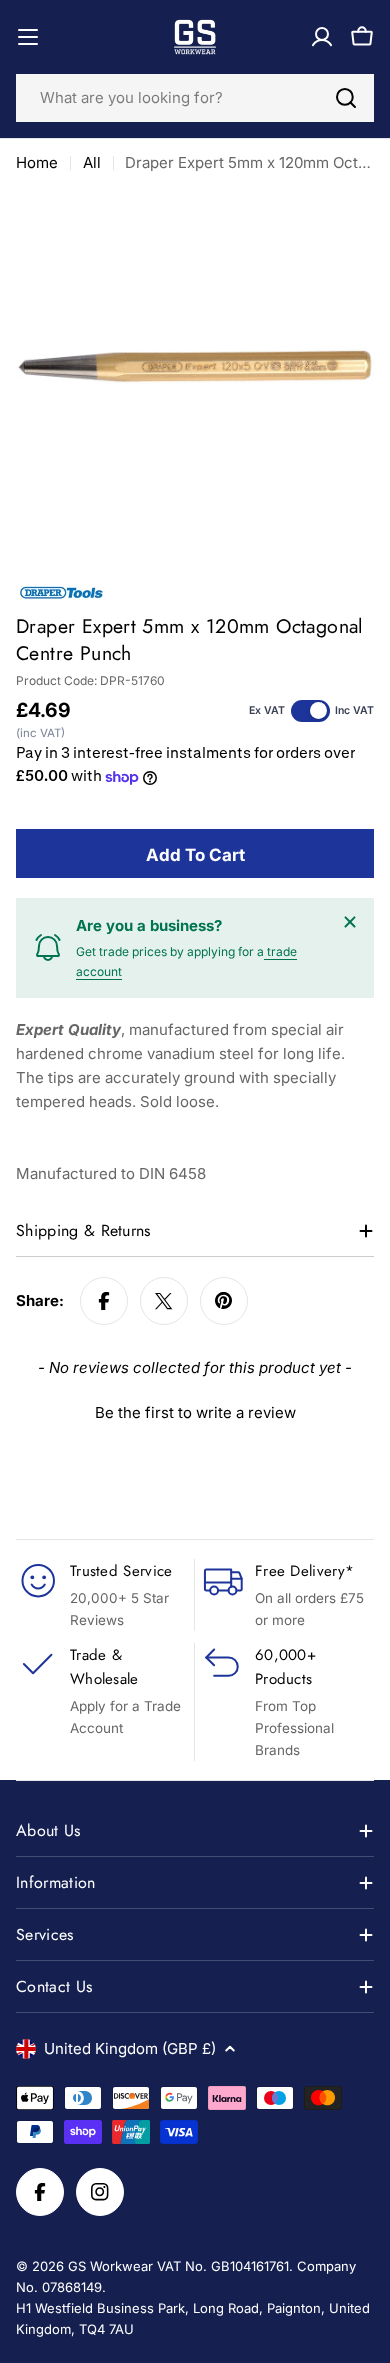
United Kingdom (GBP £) (130, 2048)
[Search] (346, 98)
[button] (195, 1410)
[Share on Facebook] (104, 1301)
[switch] (310, 711)
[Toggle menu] (28, 37)
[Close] (350, 922)
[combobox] (195, 98)
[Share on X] (164, 1301)
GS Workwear (110, 2266)
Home (37, 162)
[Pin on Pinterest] (224, 1301)
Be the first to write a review (195, 1412)
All (92, 162)
